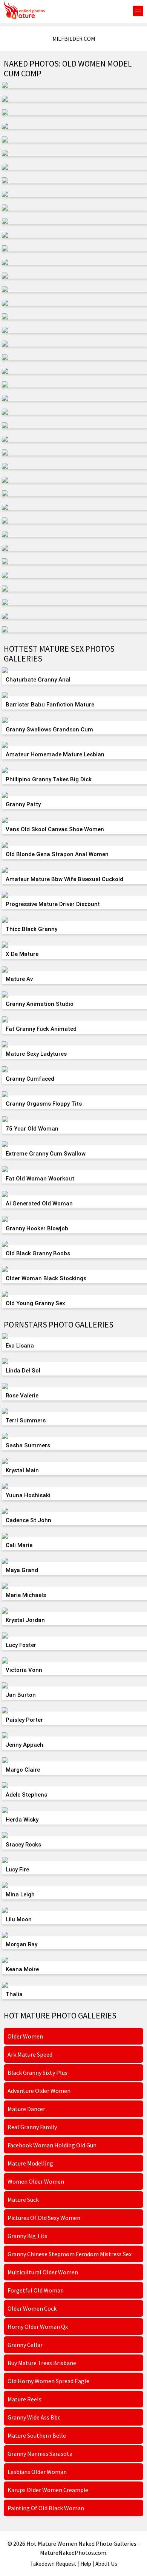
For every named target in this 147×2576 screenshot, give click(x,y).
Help (86, 2564)
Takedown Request (53, 2564)
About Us (106, 2564)
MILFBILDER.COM (74, 39)
